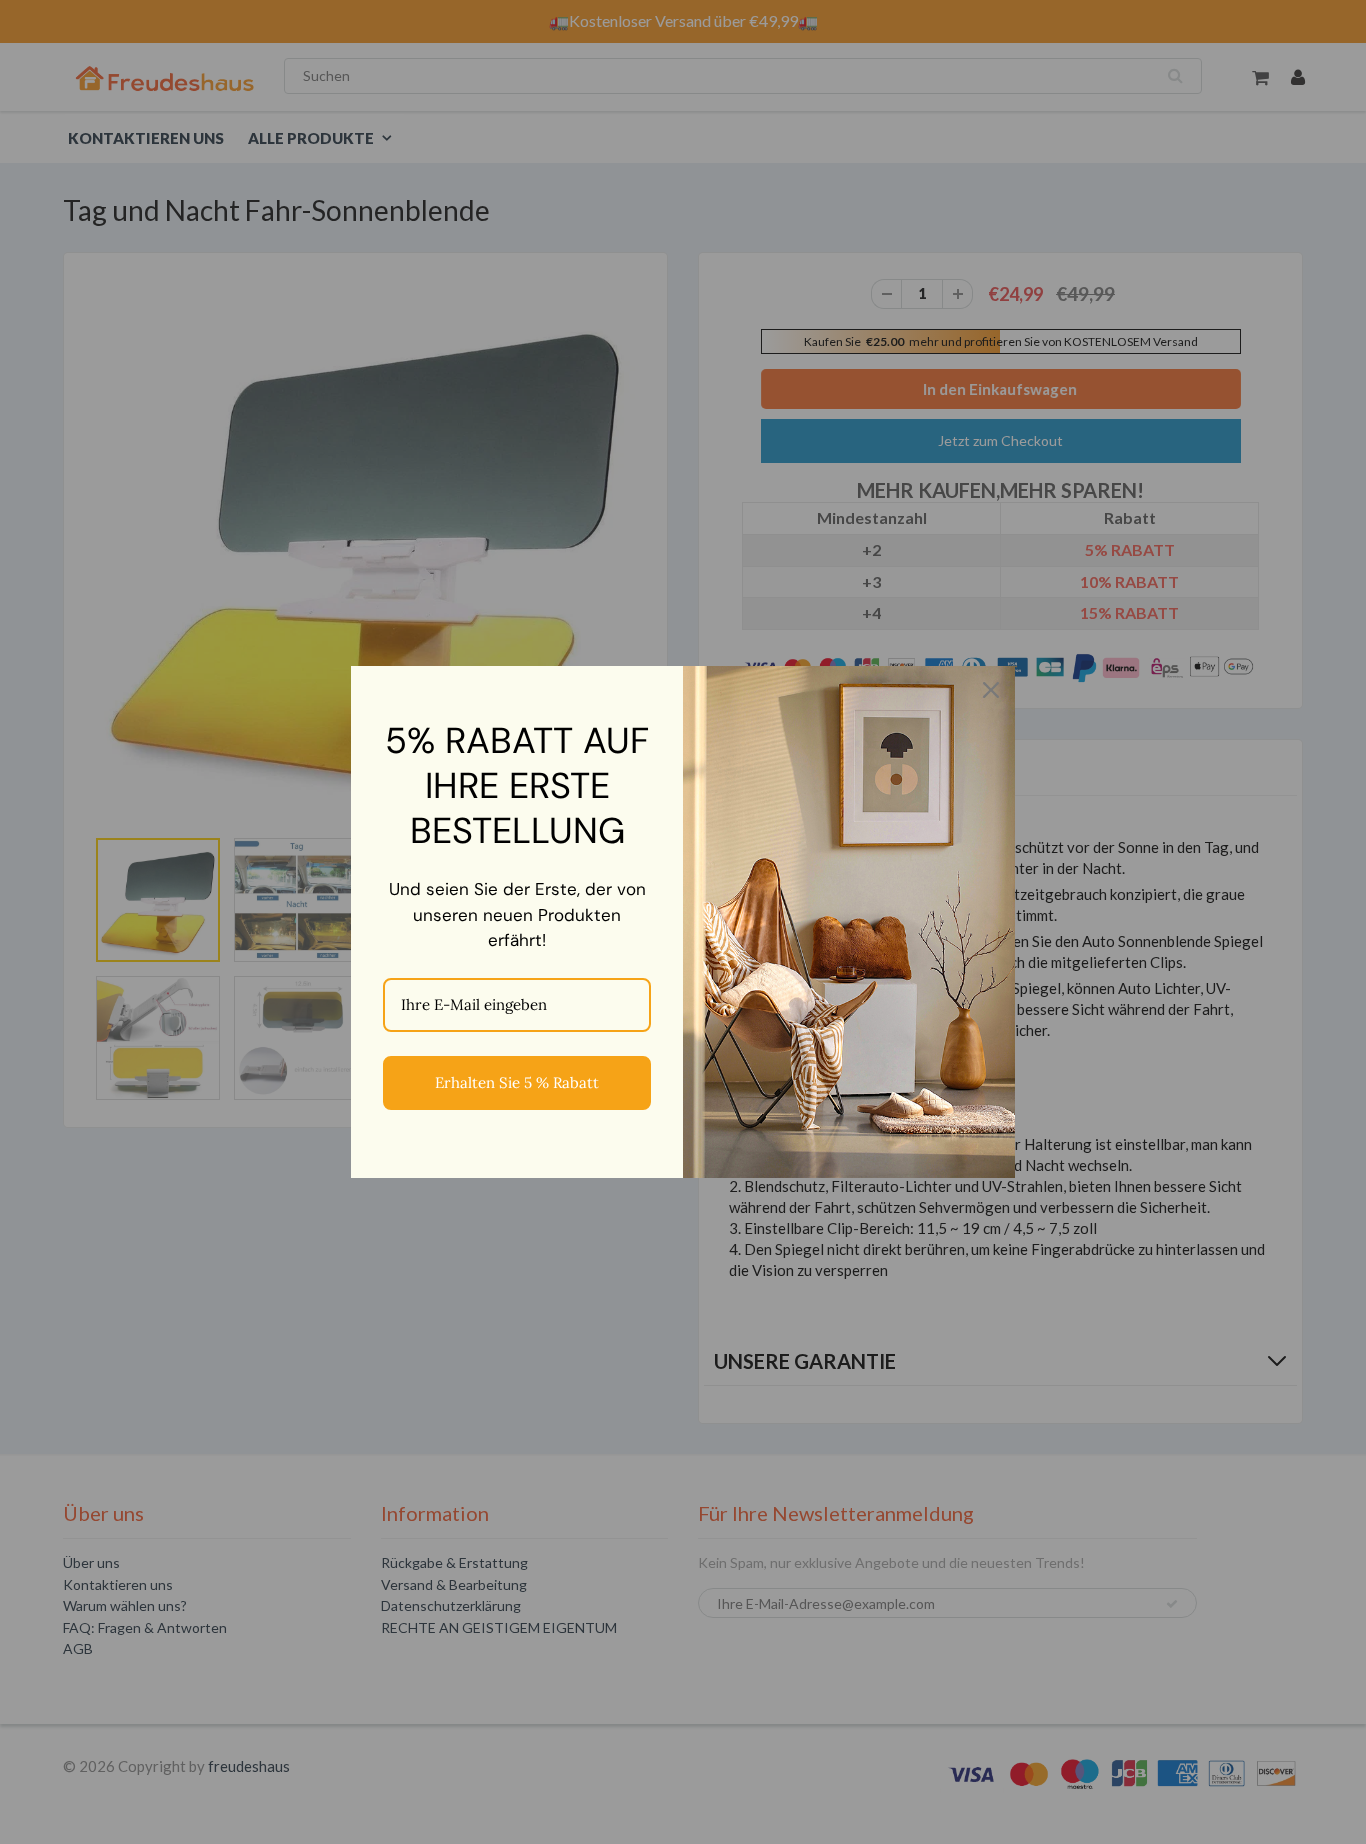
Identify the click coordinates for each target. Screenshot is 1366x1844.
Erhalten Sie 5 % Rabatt (517, 1082)
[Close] (991, 690)
